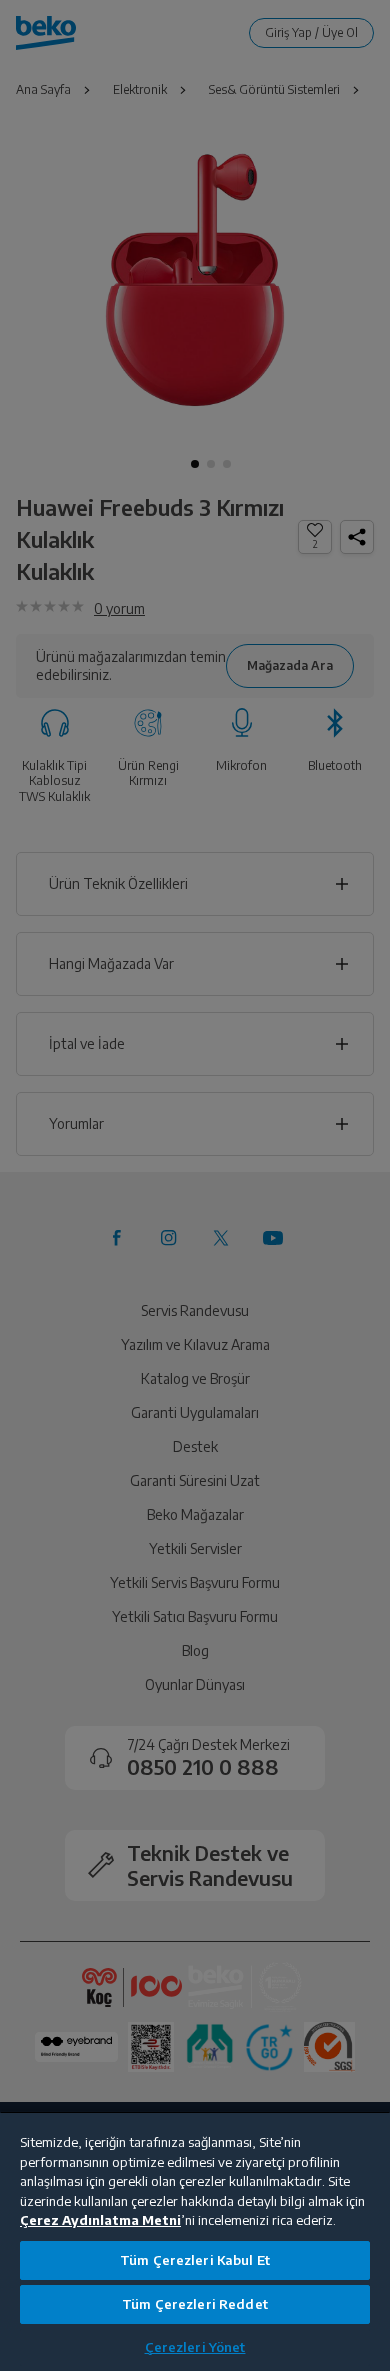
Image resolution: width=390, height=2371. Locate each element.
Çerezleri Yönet (195, 2347)
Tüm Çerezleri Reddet (195, 2304)
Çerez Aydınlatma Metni (100, 2220)
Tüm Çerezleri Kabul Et (195, 2260)
